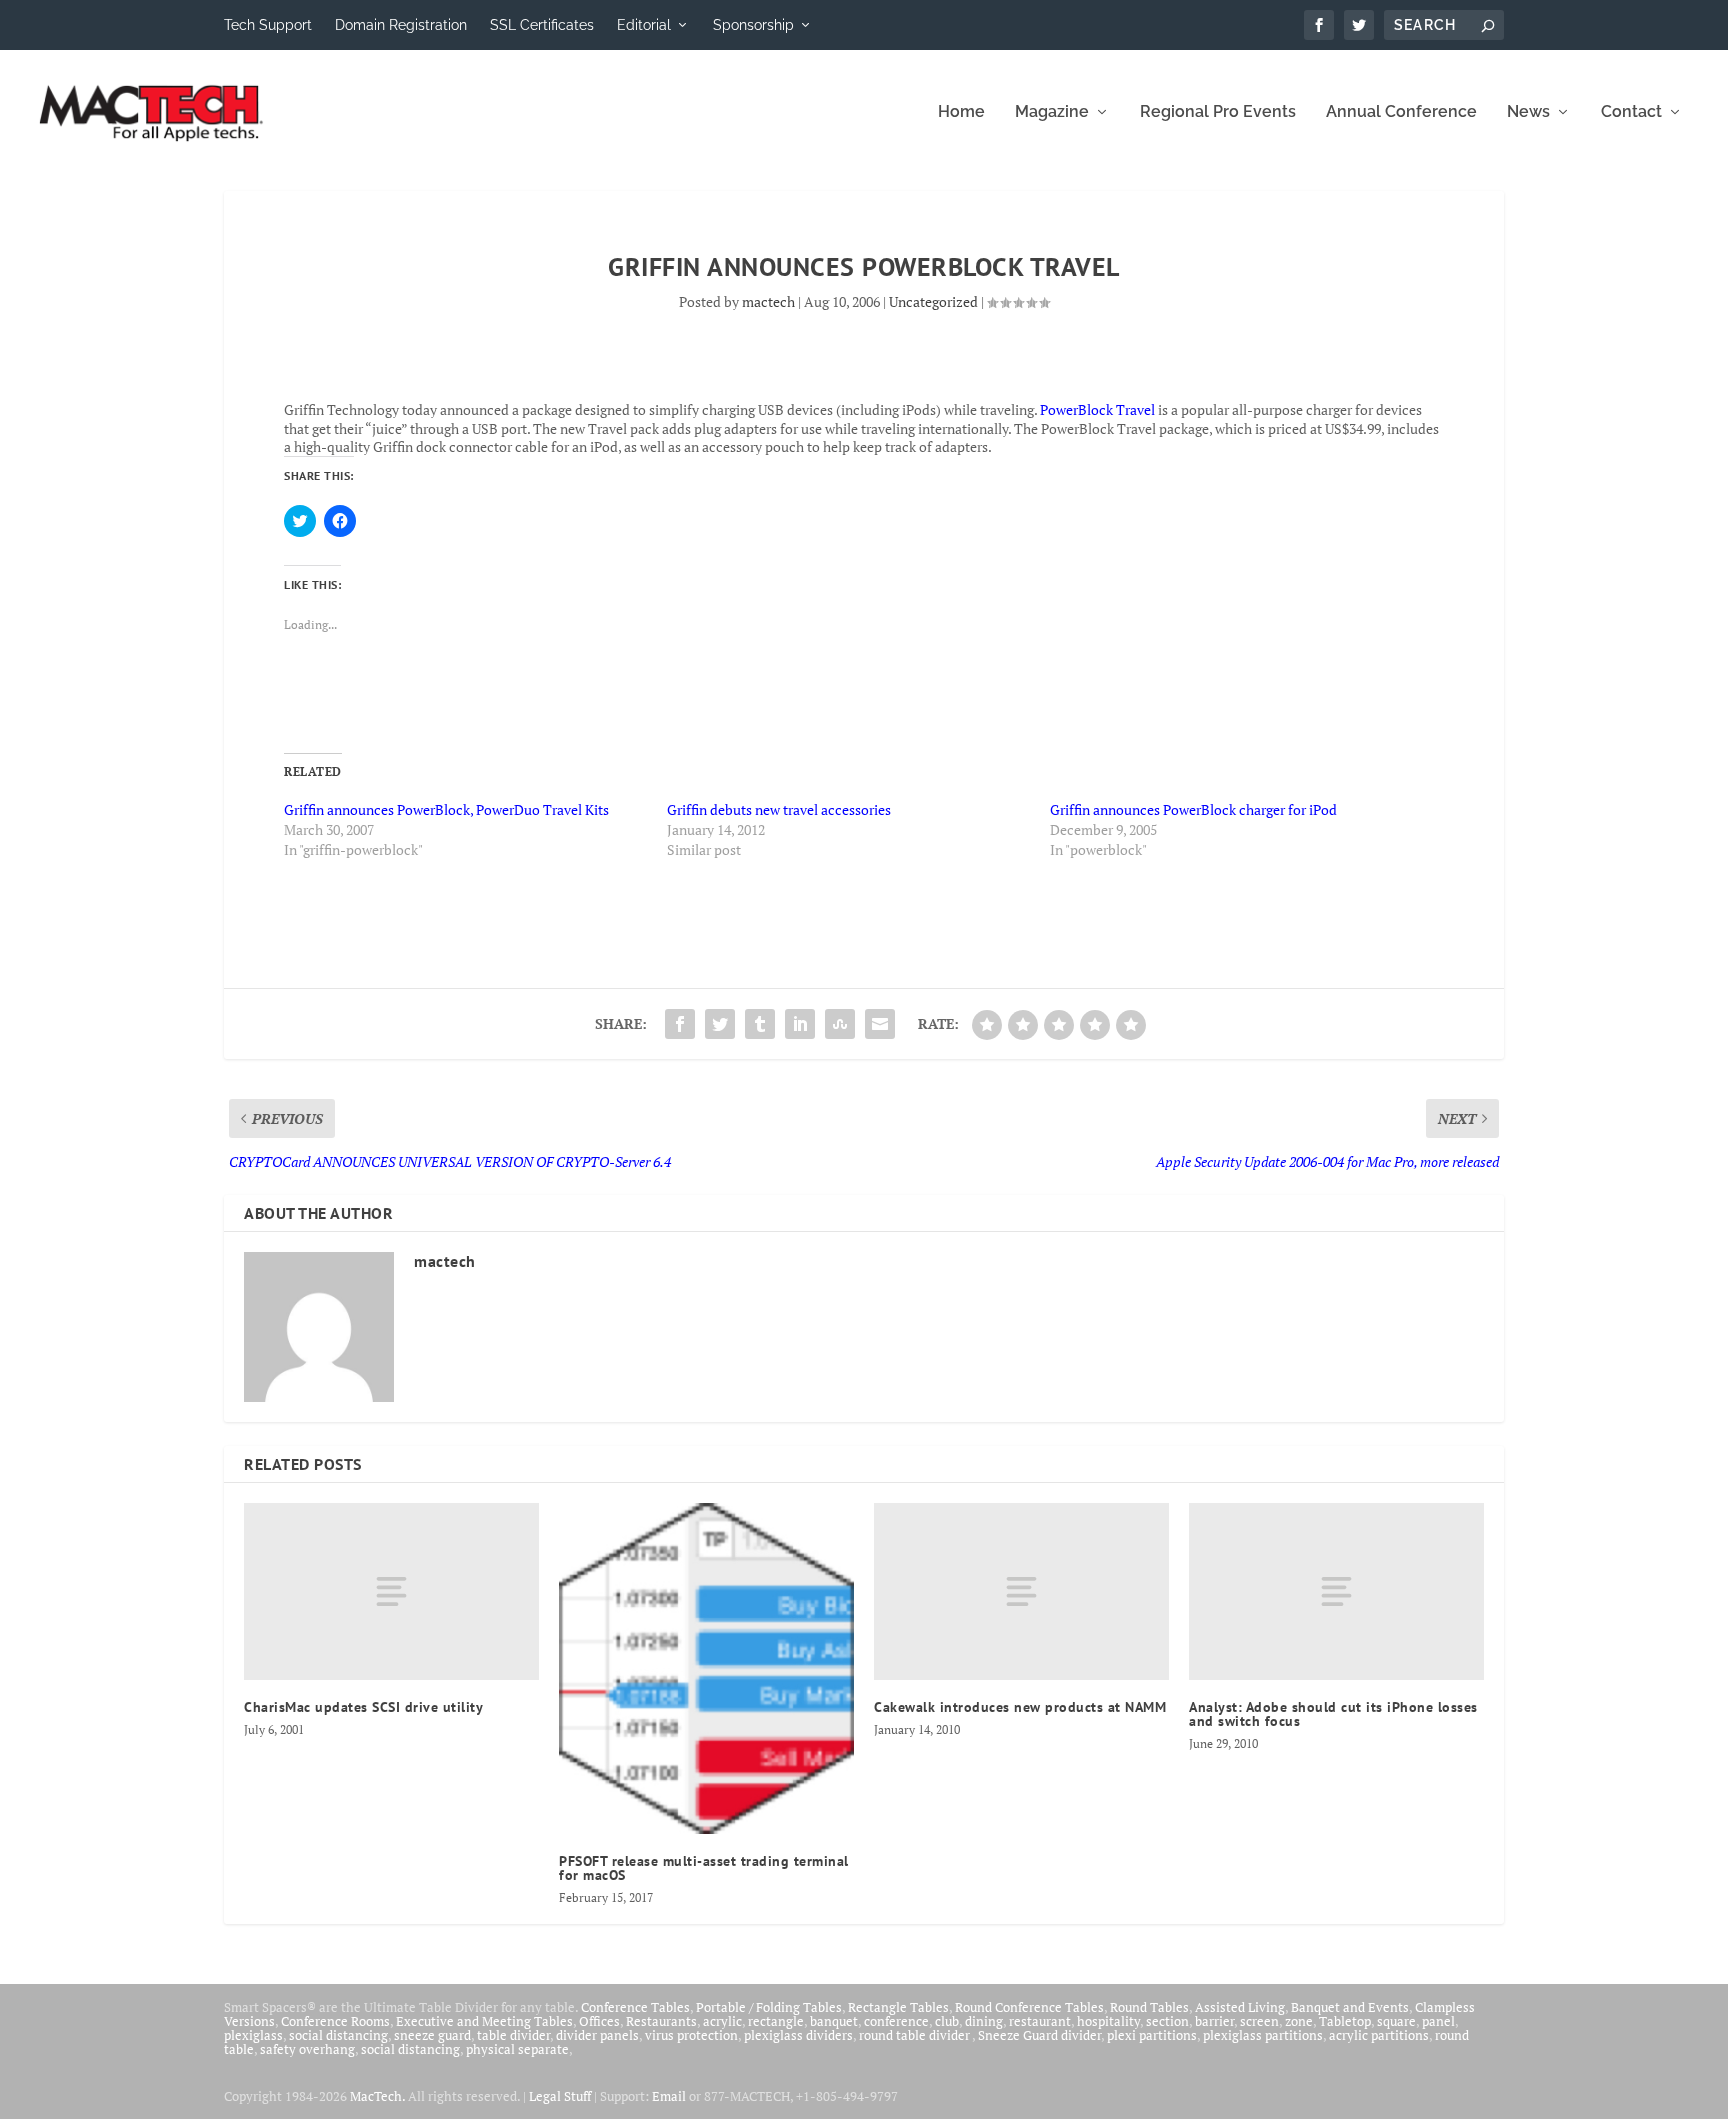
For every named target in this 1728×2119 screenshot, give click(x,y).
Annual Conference (1401, 112)
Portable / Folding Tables (769, 2007)
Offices (599, 2021)
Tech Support (268, 25)
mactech (768, 301)
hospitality (1108, 2021)
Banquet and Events (1350, 2007)
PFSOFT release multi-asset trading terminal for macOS (704, 1868)
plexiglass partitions (1263, 2035)
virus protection (691, 2035)
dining (984, 2021)
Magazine (1052, 112)
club (947, 2021)
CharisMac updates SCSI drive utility (363, 1707)
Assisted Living (1240, 2007)
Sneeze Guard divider (1039, 2035)
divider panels (597, 2035)
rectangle (776, 2021)
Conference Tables (635, 2007)
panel (1438, 2021)
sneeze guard (432, 2035)
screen (1259, 2021)
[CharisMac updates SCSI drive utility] (391, 1591)
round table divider (915, 2035)
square (1396, 2021)
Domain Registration (401, 25)
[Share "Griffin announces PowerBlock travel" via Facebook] (680, 1024)
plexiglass (253, 2035)
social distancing (338, 2035)
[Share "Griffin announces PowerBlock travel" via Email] (880, 1024)
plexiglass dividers (798, 2035)
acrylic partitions (1379, 2035)
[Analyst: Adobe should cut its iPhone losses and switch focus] (1336, 1591)
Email (669, 2096)
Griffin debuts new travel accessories (779, 809)
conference (896, 2021)
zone (1299, 2021)
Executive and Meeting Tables (484, 2021)
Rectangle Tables (898, 2007)
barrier (1214, 2021)
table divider (513, 2035)
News (1528, 112)
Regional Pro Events (1218, 112)
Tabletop (1345, 2021)
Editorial (644, 25)
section (1167, 2021)
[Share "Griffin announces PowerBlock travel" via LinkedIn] (800, 1024)
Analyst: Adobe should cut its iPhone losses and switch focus (1333, 1714)
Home (961, 112)
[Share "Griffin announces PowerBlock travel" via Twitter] (720, 1024)
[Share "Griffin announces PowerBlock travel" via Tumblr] (760, 1024)
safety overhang (307, 2049)
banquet (834, 2021)
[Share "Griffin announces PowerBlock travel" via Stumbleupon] (840, 1024)
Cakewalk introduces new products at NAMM (1020, 1707)
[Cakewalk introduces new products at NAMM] (1021, 1591)
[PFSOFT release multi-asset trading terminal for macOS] (706, 1668)
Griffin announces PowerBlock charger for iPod (1193, 809)
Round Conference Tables (1029, 2007)
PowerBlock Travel (1097, 409)
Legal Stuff (560, 2096)
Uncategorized (933, 301)
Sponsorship (753, 25)
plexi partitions (1152, 2035)
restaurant (1040, 2021)
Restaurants (661, 2021)
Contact (1631, 112)
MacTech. (377, 2096)
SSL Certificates (542, 25)
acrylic (722, 2021)
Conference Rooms (335, 2021)
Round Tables (1149, 2007)
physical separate (517, 2049)
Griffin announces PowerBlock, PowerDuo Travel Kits (446, 809)
